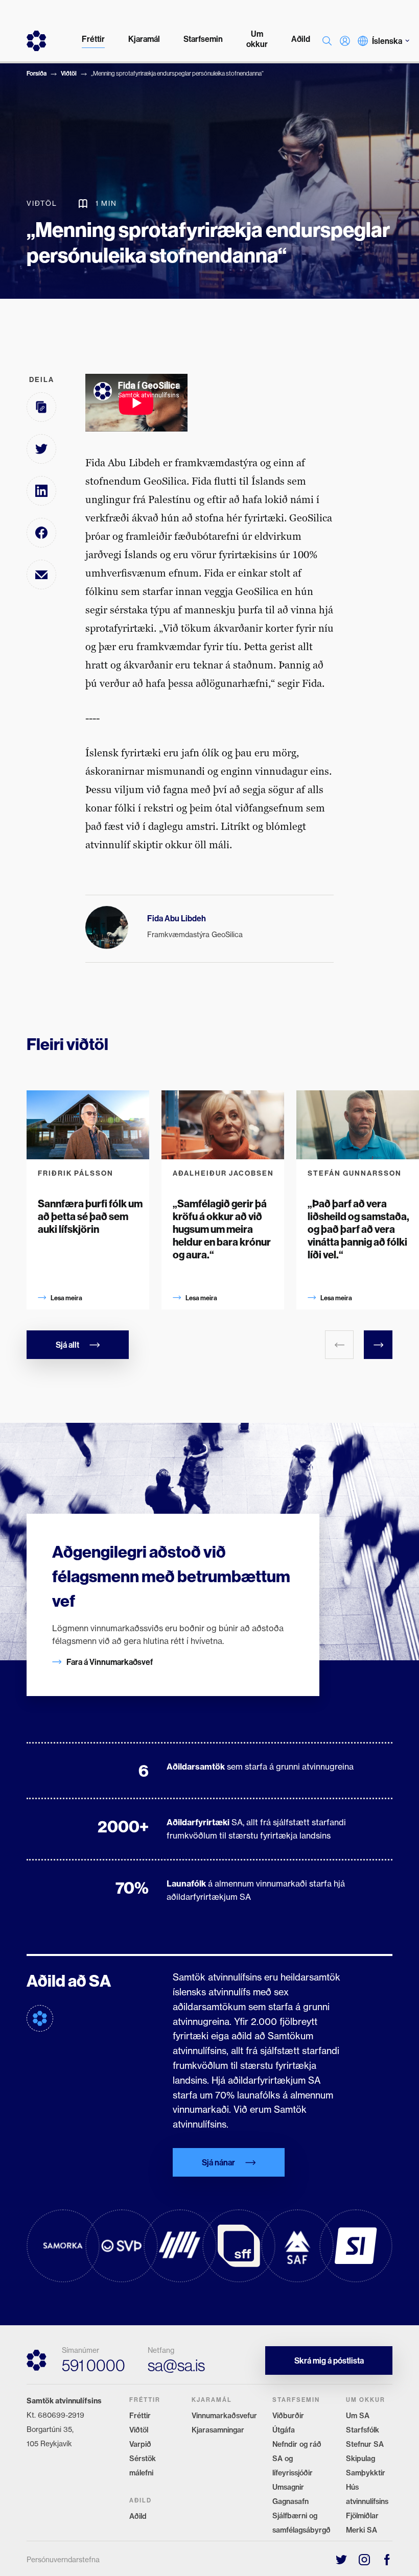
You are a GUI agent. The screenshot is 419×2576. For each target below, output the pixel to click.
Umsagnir (288, 2487)
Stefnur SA (365, 2444)
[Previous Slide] (339, 1345)
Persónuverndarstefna (63, 2560)
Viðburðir (288, 2416)
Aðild (138, 2516)
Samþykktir (366, 2473)
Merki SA (362, 2530)
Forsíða (37, 73)
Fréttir (140, 2416)
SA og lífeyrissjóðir (293, 2466)
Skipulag (360, 2459)
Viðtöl (69, 73)
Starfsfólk (363, 2430)
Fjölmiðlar (362, 2516)
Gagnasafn (290, 2501)
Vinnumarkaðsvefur (224, 2416)
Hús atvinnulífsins (367, 2494)
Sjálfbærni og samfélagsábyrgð (301, 2523)
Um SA (358, 2416)
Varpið (140, 2444)
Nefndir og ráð (297, 2444)
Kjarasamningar (218, 2430)
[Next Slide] (378, 1345)
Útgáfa (284, 2430)
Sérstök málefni (143, 2466)
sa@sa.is (176, 2365)
